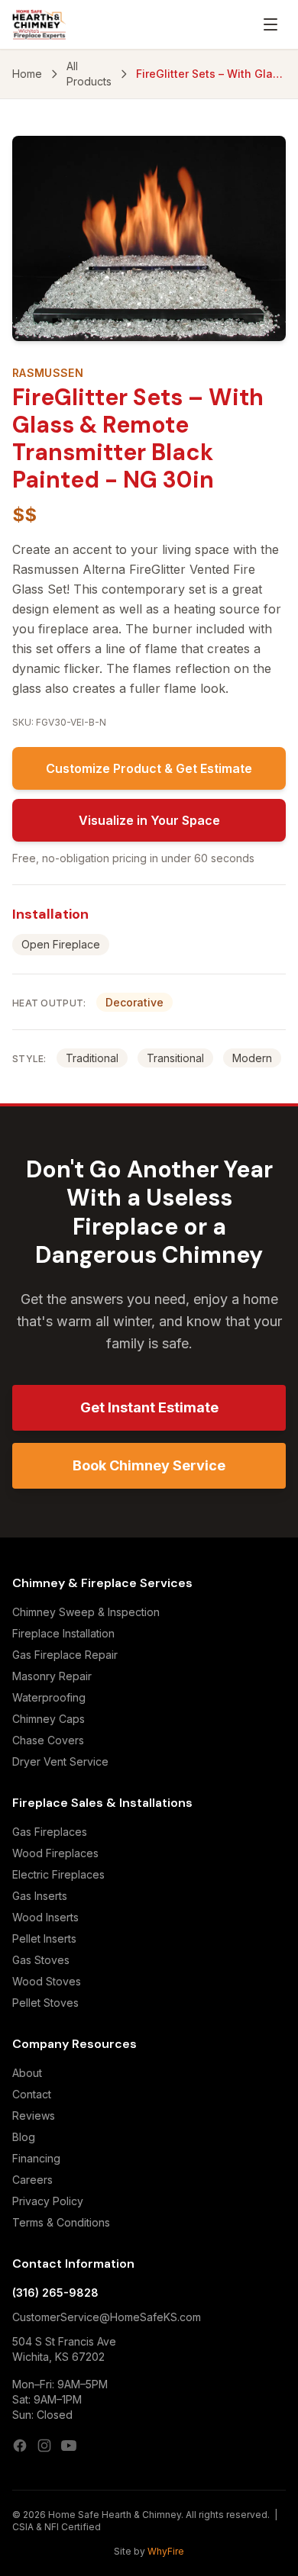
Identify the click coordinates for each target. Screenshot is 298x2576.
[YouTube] (69, 2446)
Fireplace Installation (63, 1633)
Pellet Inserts (44, 1938)
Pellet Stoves (45, 2003)
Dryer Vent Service (60, 1761)
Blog (24, 2137)
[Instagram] (44, 2446)
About (27, 2073)
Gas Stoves (41, 1960)
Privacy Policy (48, 2201)
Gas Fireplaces (50, 1832)
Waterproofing (49, 1697)
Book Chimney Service (149, 1465)
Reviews (34, 2116)
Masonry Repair (52, 1676)
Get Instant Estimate (149, 1407)
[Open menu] (270, 24)
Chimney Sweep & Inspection (86, 1612)
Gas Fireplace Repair (65, 1655)
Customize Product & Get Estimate (149, 768)
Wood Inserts (45, 1917)
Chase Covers (48, 1740)
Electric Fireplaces (58, 1874)
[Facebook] (20, 2446)
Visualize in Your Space (149, 820)
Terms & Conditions (61, 2222)
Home (27, 74)
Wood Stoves (47, 1981)
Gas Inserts (40, 1896)
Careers (32, 2180)
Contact (32, 2094)
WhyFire (166, 2551)
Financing (36, 2158)
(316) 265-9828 (55, 2293)
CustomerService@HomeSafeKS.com (107, 2317)
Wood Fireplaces (55, 1853)
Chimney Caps (49, 1719)
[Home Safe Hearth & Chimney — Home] (39, 24)
